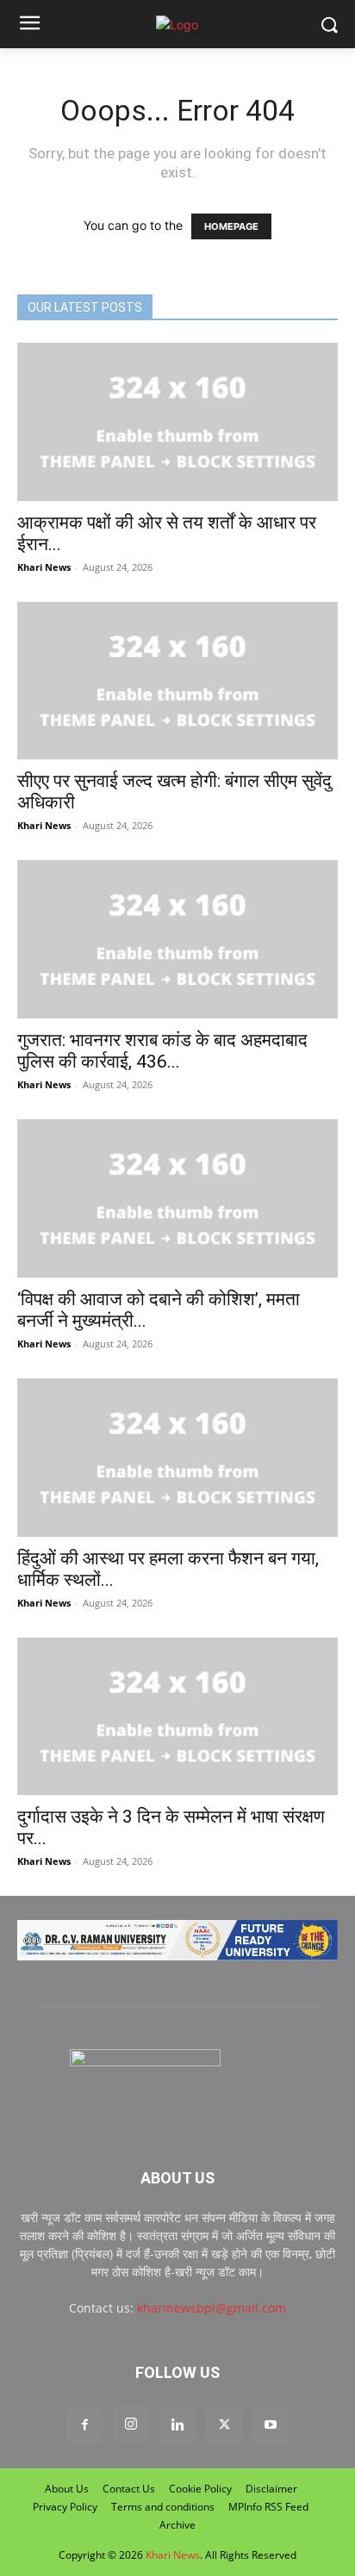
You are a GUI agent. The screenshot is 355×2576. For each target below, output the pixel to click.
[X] (224, 2425)
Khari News (44, 567)
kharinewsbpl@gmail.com (212, 2308)
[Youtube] (271, 2425)
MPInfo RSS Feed (268, 2507)
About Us (67, 2489)
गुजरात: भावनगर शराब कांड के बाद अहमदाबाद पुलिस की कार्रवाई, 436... (162, 1051)
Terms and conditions (163, 2507)
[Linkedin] (177, 2425)
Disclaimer (271, 2489)
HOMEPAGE (231, 226)
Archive (177, 2525)
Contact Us (129, 2489)
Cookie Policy (200, 2489)
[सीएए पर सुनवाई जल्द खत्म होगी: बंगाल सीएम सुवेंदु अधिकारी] (177, 681)
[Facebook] (84, 2425)
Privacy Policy (65, 2507)
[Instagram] (131, 2424)
